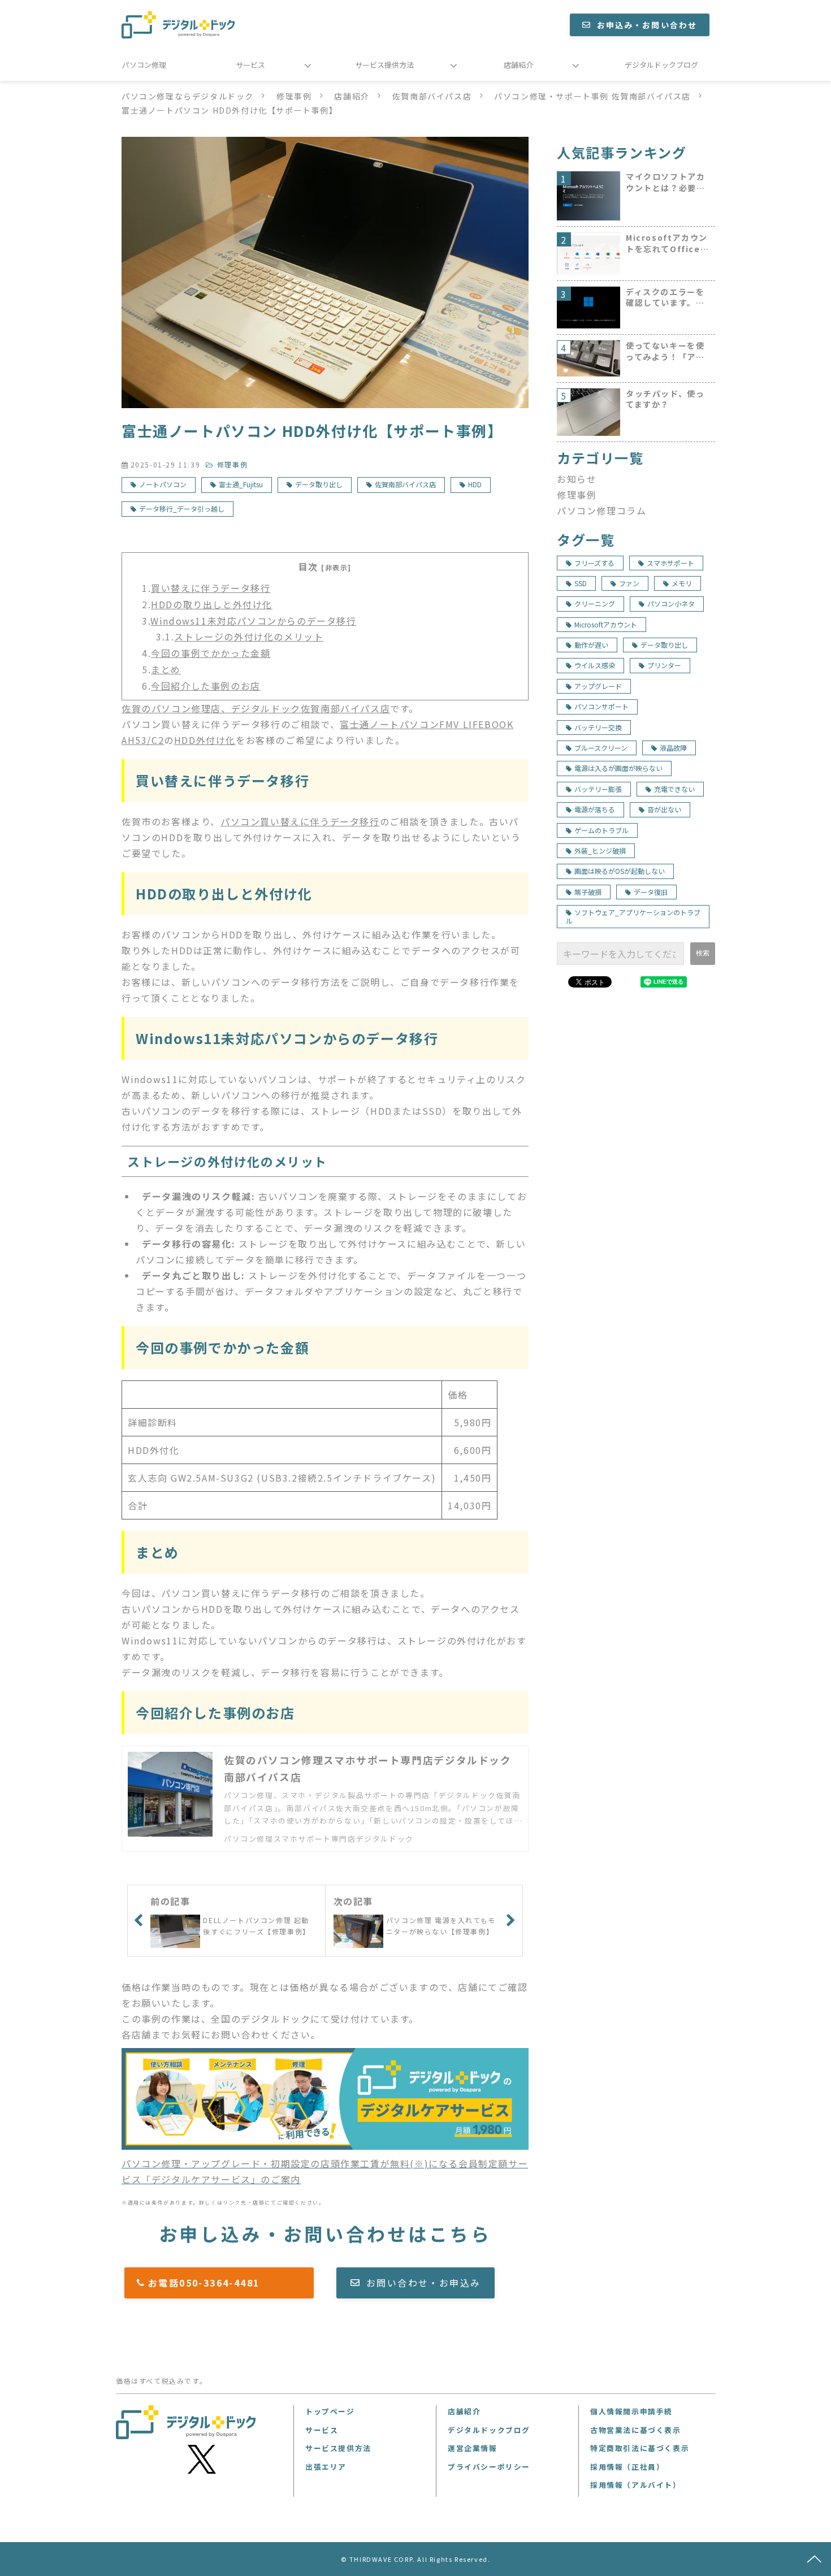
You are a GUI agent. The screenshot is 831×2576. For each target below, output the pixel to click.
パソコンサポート (601, 706)
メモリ (682, 583)
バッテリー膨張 (598, 789)
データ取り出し (319, 484)
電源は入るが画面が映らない (618, 768)
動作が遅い (591, 645)
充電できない (674, 789)
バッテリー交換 (598, 727)
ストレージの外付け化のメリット (249, 637)
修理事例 (294, 96)
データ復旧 (651, 892)
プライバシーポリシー (489, 2467)
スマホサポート (670, 563)
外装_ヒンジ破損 (600, 850)
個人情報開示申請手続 (631, 2411)
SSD (581, 583)
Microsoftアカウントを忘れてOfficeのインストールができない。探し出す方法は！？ (667, 243)
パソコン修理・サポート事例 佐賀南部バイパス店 (592, 96)
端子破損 (588, 892)
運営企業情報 (473, 2448)
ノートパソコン (163, 484)
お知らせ (577, 479)
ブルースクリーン (601, 748)
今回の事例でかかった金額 (211, 653)
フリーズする (594, 563)
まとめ (166, 669)
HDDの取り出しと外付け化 (212, 604)
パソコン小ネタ (671, 603)
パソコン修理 (144, 65)
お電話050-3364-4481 (225, 2283)
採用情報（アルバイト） (636, 2485)
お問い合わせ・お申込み (423, 2283)
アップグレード (598, 686)
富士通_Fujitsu (241, 484)
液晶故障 (673, 748)
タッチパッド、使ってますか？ (665, 399)
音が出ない (664, 809)
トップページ (330, 2411)
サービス (250, 65)
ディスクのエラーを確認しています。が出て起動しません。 (665, 298)
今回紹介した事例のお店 (206, 686)
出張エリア (326, 2467)
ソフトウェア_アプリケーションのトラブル (633, 916)
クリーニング (595, 603)
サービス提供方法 (384, 65)
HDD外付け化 (205, 740)
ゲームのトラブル (601, 830)
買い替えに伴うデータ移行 (211, 588)
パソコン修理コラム (601, 510)
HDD (475, 484)
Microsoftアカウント (606, 624)
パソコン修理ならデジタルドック (188, 96)
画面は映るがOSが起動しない (620, 871)
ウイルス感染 (595, 665)
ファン (629, 583)
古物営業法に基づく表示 (636, 2430)
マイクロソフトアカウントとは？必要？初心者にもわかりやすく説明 (665, 182)
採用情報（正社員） (627, 2467)
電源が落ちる (595, 809)
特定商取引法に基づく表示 (640, 2448)
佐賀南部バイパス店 (432, 96)
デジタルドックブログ (661, 65)
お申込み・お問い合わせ (647, 25)
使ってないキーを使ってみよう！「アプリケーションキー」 (665, 351)
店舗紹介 (518, 65)
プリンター (664, 665)
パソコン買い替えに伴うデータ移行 (300, 821)
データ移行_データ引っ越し (182, 508)
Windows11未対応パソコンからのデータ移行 (253, 621)
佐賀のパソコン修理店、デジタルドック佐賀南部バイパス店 (256, 708)
